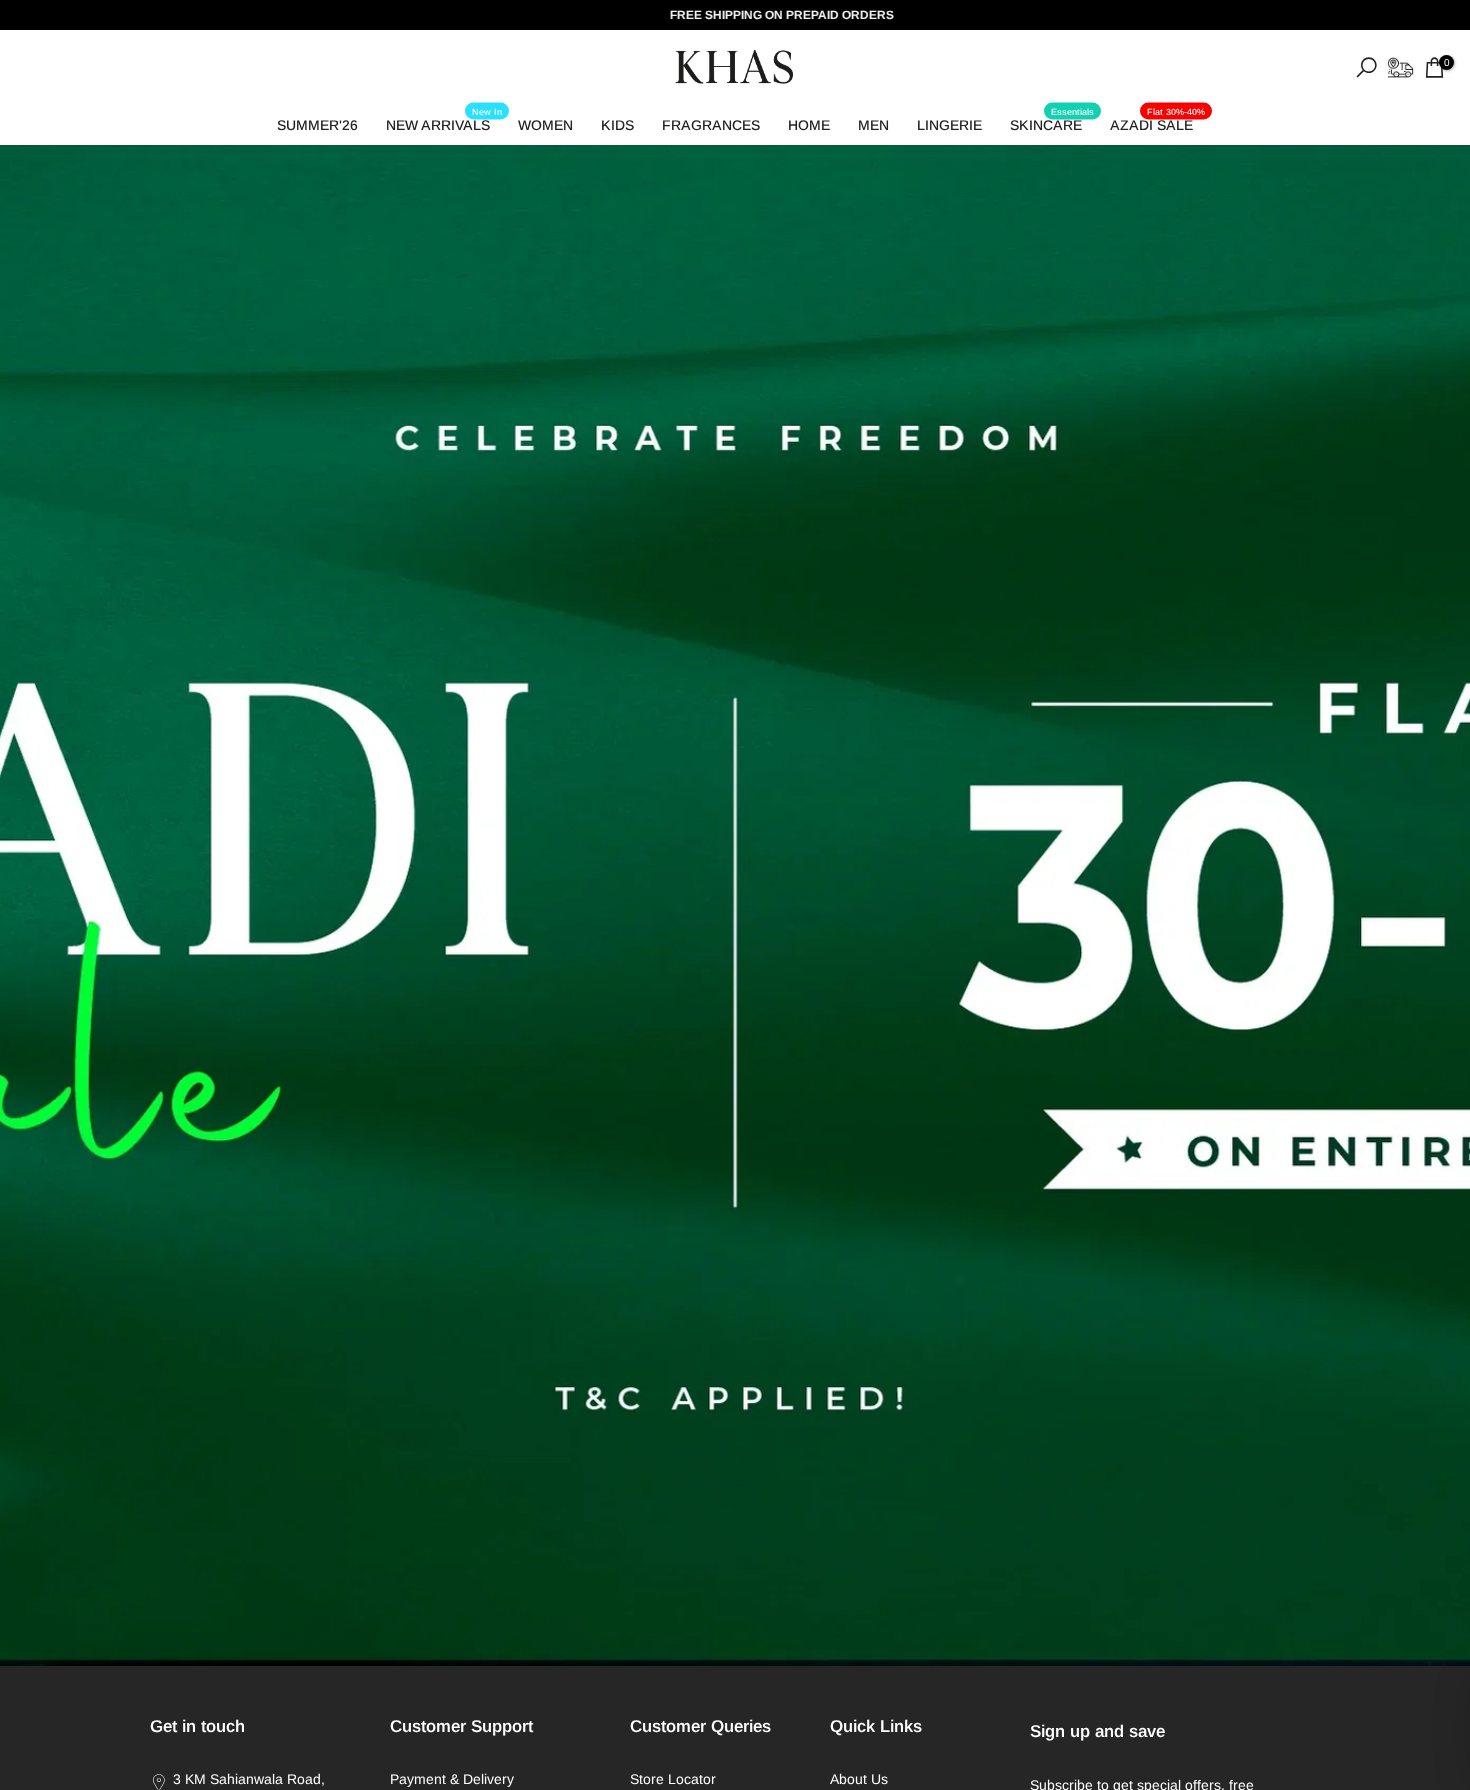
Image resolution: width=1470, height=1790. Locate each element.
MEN (873, 125)
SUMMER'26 (317, 125)
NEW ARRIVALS (444, 121)
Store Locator (673, 1779)
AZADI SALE (1157, 121)
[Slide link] (735, 906)
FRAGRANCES (711, 125)
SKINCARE (1052, 121)
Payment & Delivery (452, 1779)
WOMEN (545, 125)
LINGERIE (949, 125)
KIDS (617, 125)
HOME (809, 125)
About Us (859, 1779)
